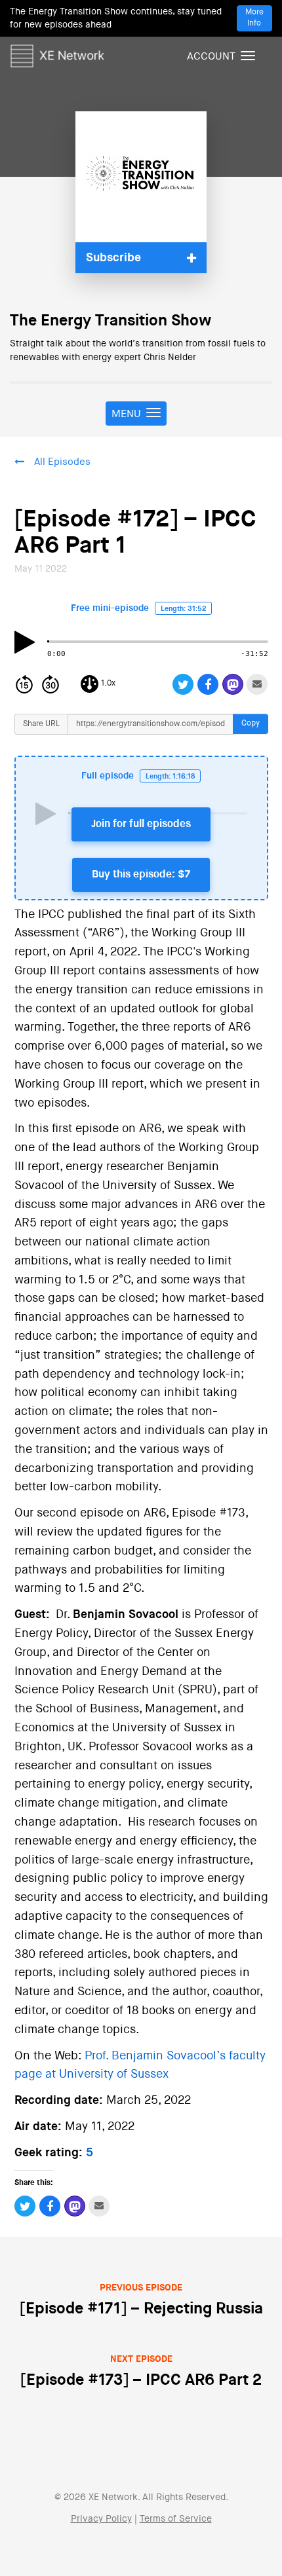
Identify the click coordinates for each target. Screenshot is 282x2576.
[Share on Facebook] (208, 684)
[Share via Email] (257, 684)
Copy (251, 724)
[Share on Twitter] (183, 684)
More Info (254, 18)
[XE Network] (57, 54)
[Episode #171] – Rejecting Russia (141, 2300)
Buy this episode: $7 (141, 875)
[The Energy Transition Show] (141, 177)
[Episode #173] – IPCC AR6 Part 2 (141, 2371)
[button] (141, 258)
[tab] (141, 258)
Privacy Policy (101, 2519)
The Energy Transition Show (111, 321)
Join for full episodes (141, 824)
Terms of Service (176, 2519)
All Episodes (62, 462)
